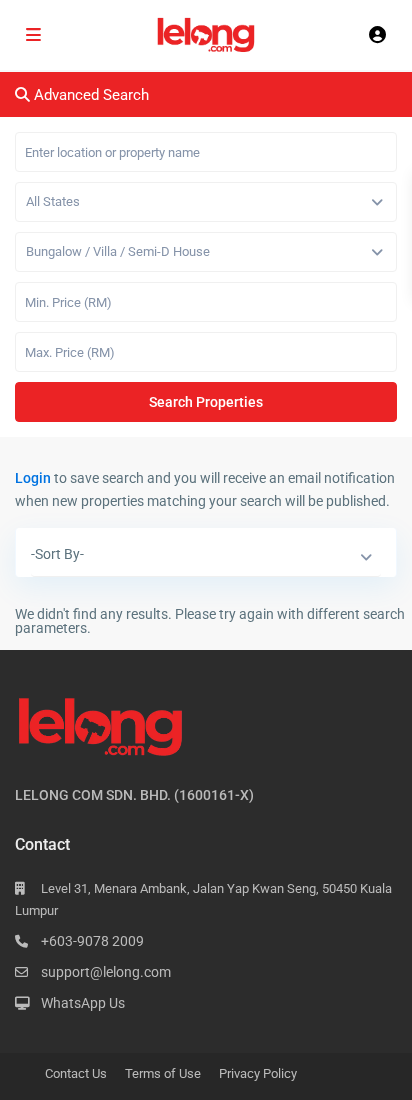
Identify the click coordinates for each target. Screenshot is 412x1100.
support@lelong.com (106, 972)
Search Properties (206, 402)
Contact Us (76, 1073)
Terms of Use (163, 1073)
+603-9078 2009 (92, 941)
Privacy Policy (258, 1073)
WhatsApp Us (83, 1003)
